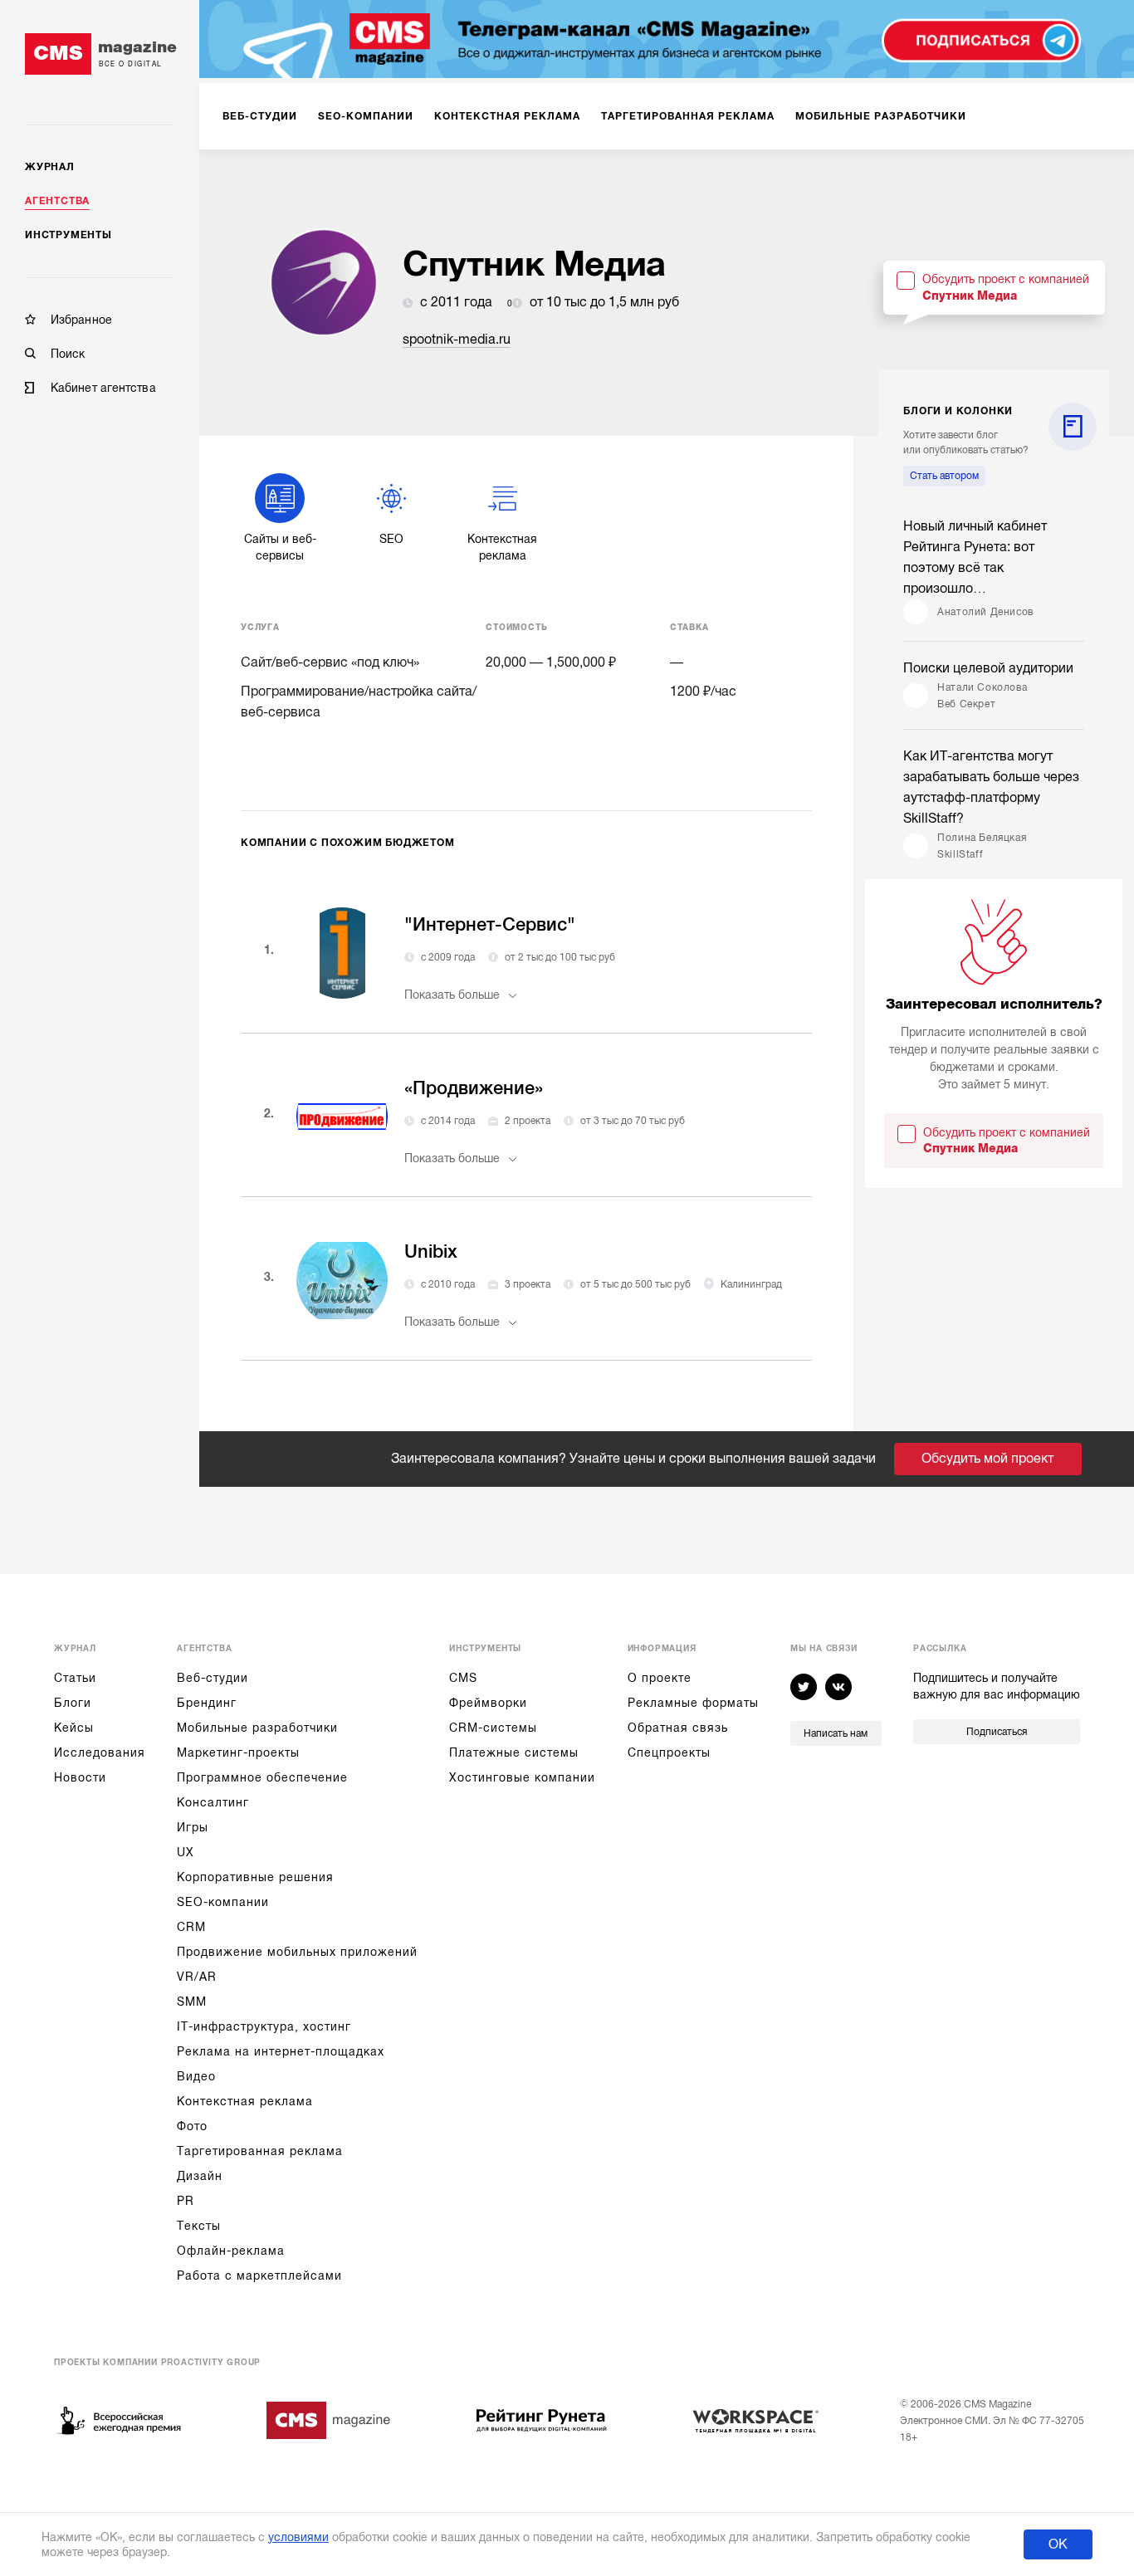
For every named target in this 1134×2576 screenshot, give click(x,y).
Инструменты (68, 235)
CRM (191, 1927)
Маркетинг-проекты (238, 1752)
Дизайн (200, 2176)
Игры (193, 1827)
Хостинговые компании (522, 1777)
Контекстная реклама (245, 2101)
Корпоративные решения (255, 1877)
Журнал (50, 167)
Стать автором (944, 476)
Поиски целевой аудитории (988, 668)
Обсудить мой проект (987, 1459)
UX (186, 1852)
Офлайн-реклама (231, 2251)
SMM (192, 2002)
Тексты (199, 2226)
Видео (196, 2076)
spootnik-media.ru (457, 340)
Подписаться (997, 1732)
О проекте (660, 1678)
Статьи (75, 1678)
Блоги (73, 1703)
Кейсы (74, 1728)
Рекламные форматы (693, 1703)
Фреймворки (488, 1703)
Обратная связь (678, 1728)
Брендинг (207, 1703)
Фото (192, 2126)
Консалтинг (213, 1802)
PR (186, 2201)
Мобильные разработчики (257, 1728)
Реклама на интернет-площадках (281, 2051)
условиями (298, 2537)
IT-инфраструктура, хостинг (264, 2026)
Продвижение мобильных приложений (297, 1952)
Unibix (431, 1251)
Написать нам (836, 1733)
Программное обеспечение (262, 1777)
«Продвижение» (474, 1088)
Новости (80, 1777)
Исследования (100, 1752)
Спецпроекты (669, 1752)
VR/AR (197, 1977)
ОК (1058, 2544)
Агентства (57, 201)
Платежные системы (514, 1752)
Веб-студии (213, 1678)
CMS (463, 1678)
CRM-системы (493, 1728)
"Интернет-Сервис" (490, 924)
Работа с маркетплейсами (259, 2275)
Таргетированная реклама (260, 2151)
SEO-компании (223, 1902)
